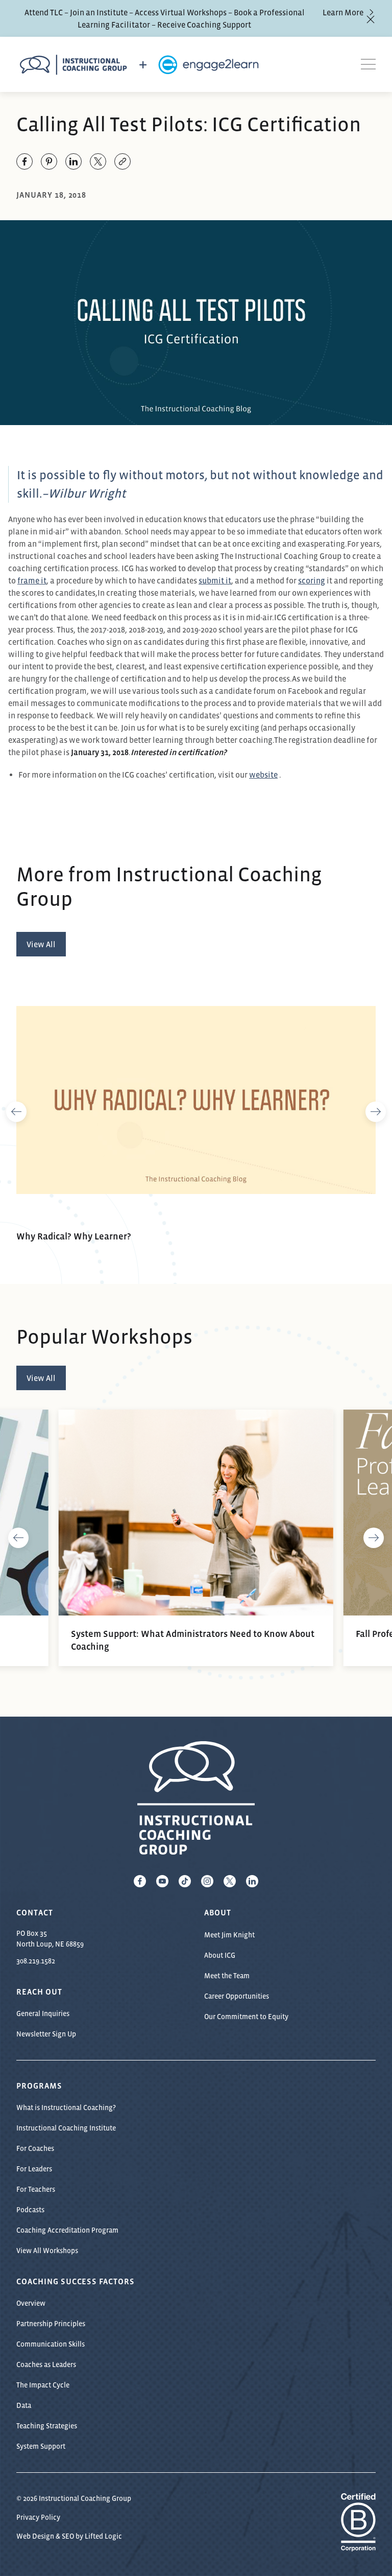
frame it (32, 580)
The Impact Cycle (43, 2385)
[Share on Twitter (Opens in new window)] (98, 161)
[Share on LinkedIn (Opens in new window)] (73, 161)
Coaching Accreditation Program (67, 2230)
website (263, 775)
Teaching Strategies (47, 2426)
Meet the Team (227, 1976)
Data (24, 2405)
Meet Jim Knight (229, 1935)
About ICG (220, 1955)
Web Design (35, 2536)
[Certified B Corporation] (358, 2546)
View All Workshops (47, 2251)
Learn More (343, 12)
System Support (41, 2446)
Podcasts (30, 2210)
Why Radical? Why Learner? (74, 1236)
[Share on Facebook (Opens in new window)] (24, 161)
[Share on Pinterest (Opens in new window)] (49, 161)
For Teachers (36, 2189)
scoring (312, 580)
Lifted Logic (103, 2536)
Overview (31, 2303)
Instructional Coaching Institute (66, 2128)
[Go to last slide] (16, 1112)
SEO (68, 2536)
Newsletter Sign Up (46, 2034)
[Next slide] (376, 1112)
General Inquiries (43, 2013)
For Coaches (35, 2148)
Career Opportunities (237, 1996)
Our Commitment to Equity (246, 2017)
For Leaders (34, 2169)
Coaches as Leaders (46, 2364)
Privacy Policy (38, 2517)
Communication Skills (51, 2344)
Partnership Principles (51, 2324)
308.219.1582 (36, 1961)
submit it (215, 580)
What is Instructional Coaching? (66, 2107)
